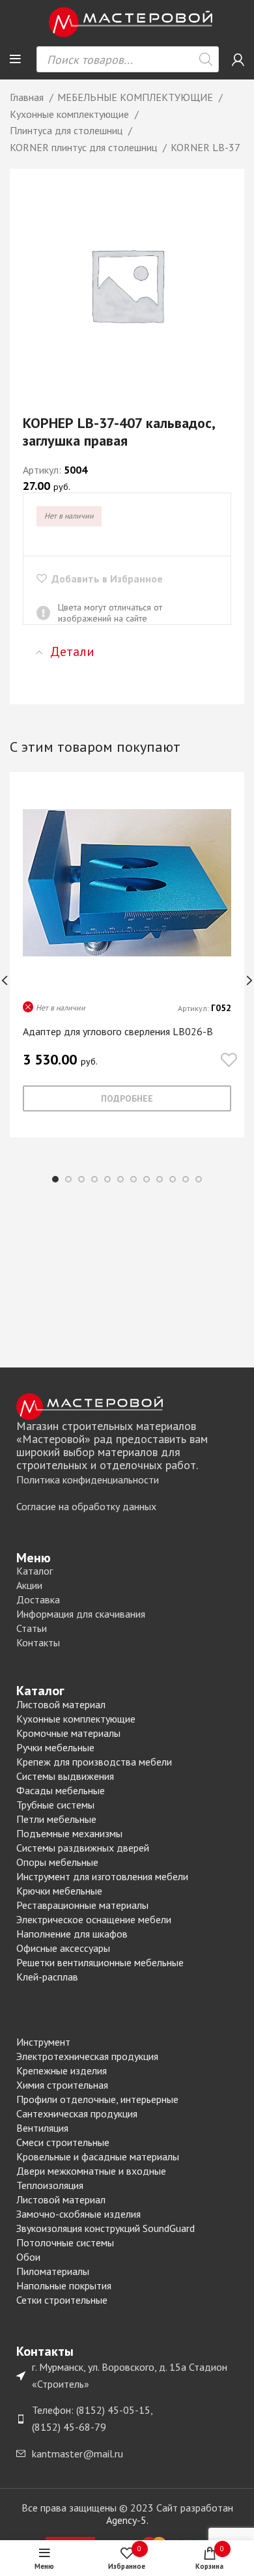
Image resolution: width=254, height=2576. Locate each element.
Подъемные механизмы (69, 1833)
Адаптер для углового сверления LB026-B (118, 1031)
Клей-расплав (47, 1977)
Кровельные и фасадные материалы (98, 2156)
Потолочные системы (65, 2242)
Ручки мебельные (55, 1747)
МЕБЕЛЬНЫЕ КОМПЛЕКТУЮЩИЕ (136, 97)
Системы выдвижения (65, 1776)
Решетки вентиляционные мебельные (100, 1962)
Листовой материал (61, 1704)
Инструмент (43, 2042)
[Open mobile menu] (15, 59)
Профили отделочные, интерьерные (97, 2099)
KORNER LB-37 (205, 147)
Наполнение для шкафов (72, 1934)
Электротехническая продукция (87, 2056)
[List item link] (127, 1480)
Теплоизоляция (50, 2185)
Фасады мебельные (61, 1790)
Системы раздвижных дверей (83, 1848)
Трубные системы (55, 1805)
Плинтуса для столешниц (67, 130)
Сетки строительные (62, 2300)
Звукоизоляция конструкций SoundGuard (106, 2228)
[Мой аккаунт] (238, 59)
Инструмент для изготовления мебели (102, 1876)
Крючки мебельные (59, 1891)
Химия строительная (62, 2085)
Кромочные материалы (68, 1733)
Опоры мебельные (57, 1862)
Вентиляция (42, 2128)
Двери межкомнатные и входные (91, 2171)
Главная (28, 97)
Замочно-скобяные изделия (78, 2214)
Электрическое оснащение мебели (94, 1919)
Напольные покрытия (64, 2285)
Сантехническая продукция (77, 2113)
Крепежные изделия (62, 2070)
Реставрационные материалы (82, 1905)
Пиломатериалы (53, 2271)
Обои (28, 2257)
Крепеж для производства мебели (94, 1762)
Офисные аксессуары (63, 1948)
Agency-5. (127, 2520)
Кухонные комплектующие (71, 114)
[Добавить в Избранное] (229, 1061)
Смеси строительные (63, 2142)
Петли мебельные (56, 1819)
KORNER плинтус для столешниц (85, 147)
